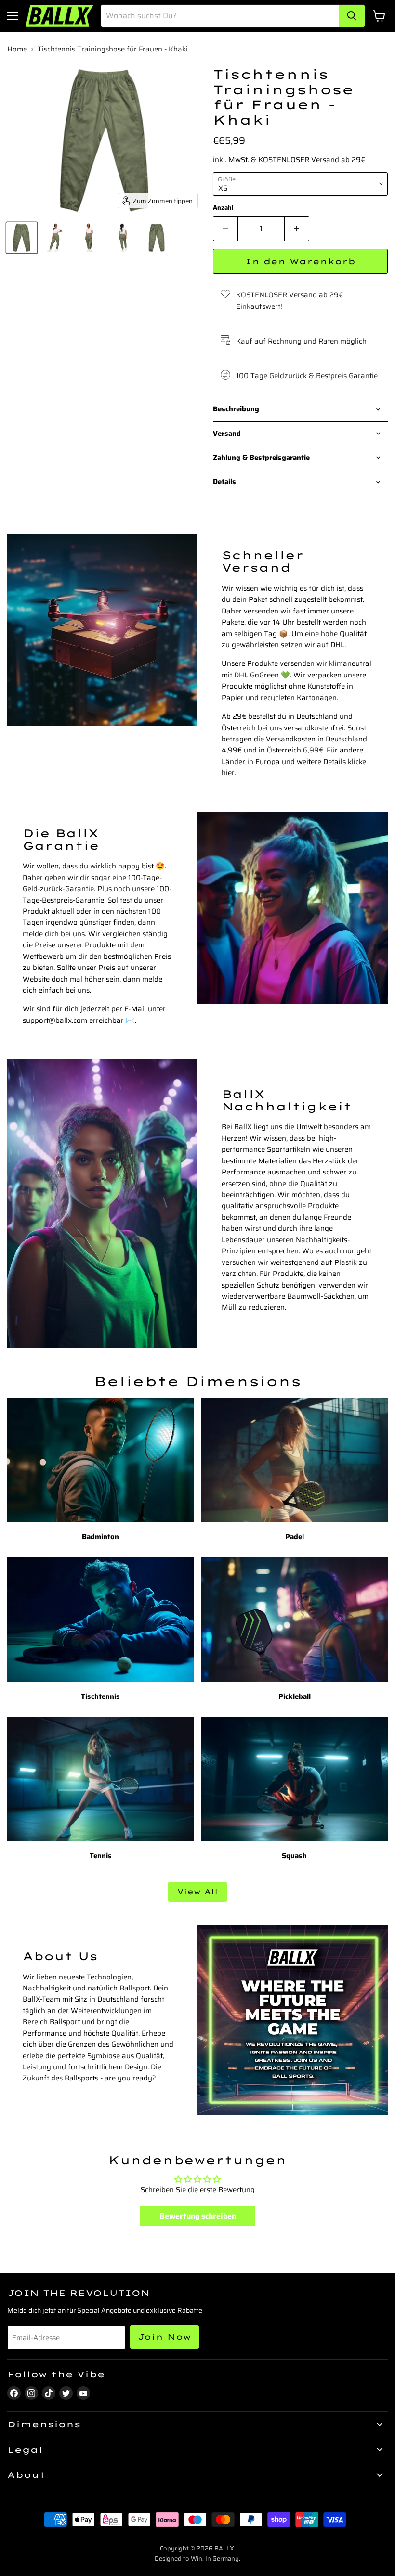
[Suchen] (352, 16)
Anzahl (223, 208)
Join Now (165, 2337)
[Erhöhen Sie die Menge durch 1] (297, 229)
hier (228, 773)
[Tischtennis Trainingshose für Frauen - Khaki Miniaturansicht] (22, 238)
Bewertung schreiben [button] (198, 2216)
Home (17, 49)
